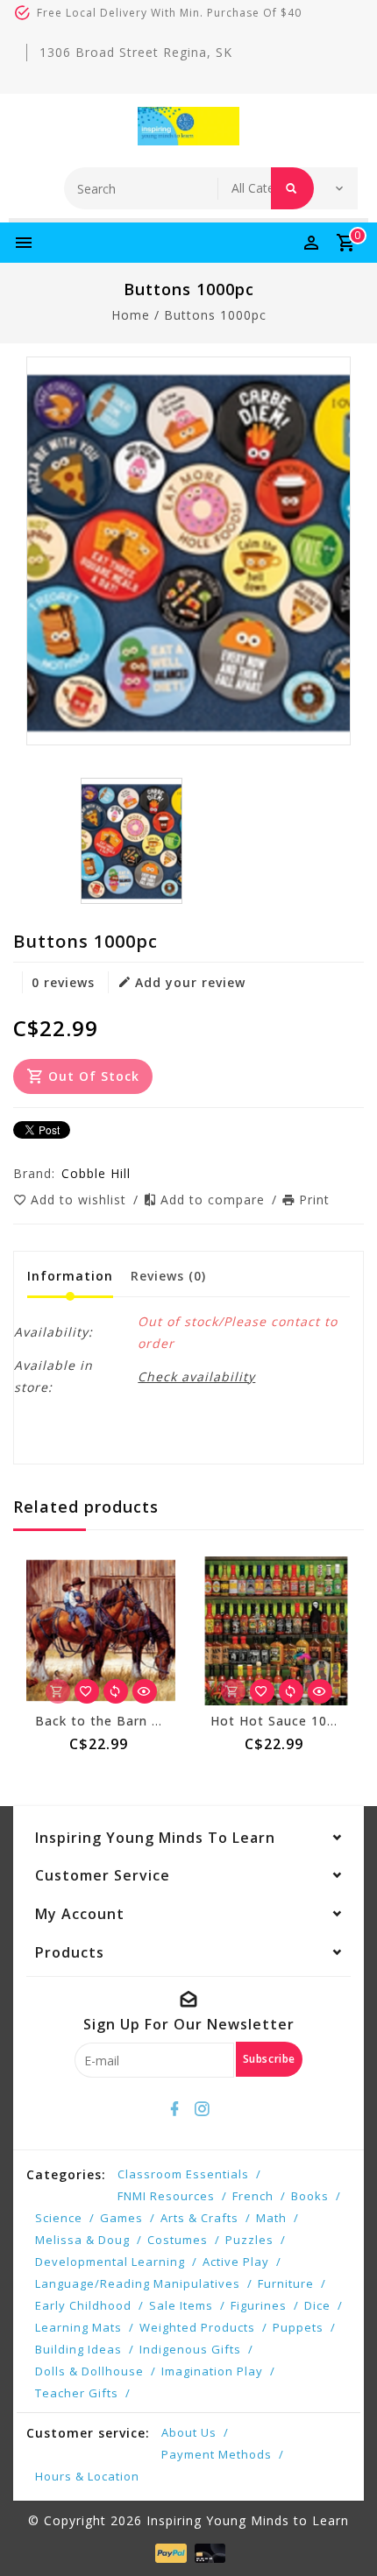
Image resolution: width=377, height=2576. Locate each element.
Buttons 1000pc (215, 315)
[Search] (292, 188)
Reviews (168, 1276)
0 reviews (63, 982)
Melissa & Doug (82, 2240)
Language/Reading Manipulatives (138, 2283)
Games (121, 2218)
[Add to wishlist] (87, 1691)
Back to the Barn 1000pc (117, 1721)
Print (314, 1200)
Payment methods (217, 2454)
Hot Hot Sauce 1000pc (284, 1721)
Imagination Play (212, 2371)
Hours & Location (87, 2476)
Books (310, 2196)
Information (70, 1276)
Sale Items (181, 2305)
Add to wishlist (81, 1200)
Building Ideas (78, 2349)
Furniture (286, 2283)
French (253, 2196)
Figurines (259, 2305)
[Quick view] (145, 1691)
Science (59, 2218)
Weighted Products (197, 2327)
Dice (317, 2305)
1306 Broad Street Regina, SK (136, 52)
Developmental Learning (110, 2262)
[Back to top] (342, 2532)
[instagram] (203, 2109)
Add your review (190, 982)
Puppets (298, 2327)
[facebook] (175, 2109)
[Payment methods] (169, 2551)
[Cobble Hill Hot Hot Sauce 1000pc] (276, 1631)
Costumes (178, 2240)
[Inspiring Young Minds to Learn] (188, 126)
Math (271, 2218)
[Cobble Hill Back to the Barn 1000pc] (101, 1631)
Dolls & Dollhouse (89, 2371)
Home (131, 315)
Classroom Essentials (183, 2174)
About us (189, 2432)
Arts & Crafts (199, 2218)
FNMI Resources (166, 2196)
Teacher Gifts (77, 2393)
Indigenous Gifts (190, 2349)
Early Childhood (83, 2305)
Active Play (236, 2262)
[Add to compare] (116, 1691)
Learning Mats (78, 2327)
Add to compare (215, 1200)
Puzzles (249, 2240)
